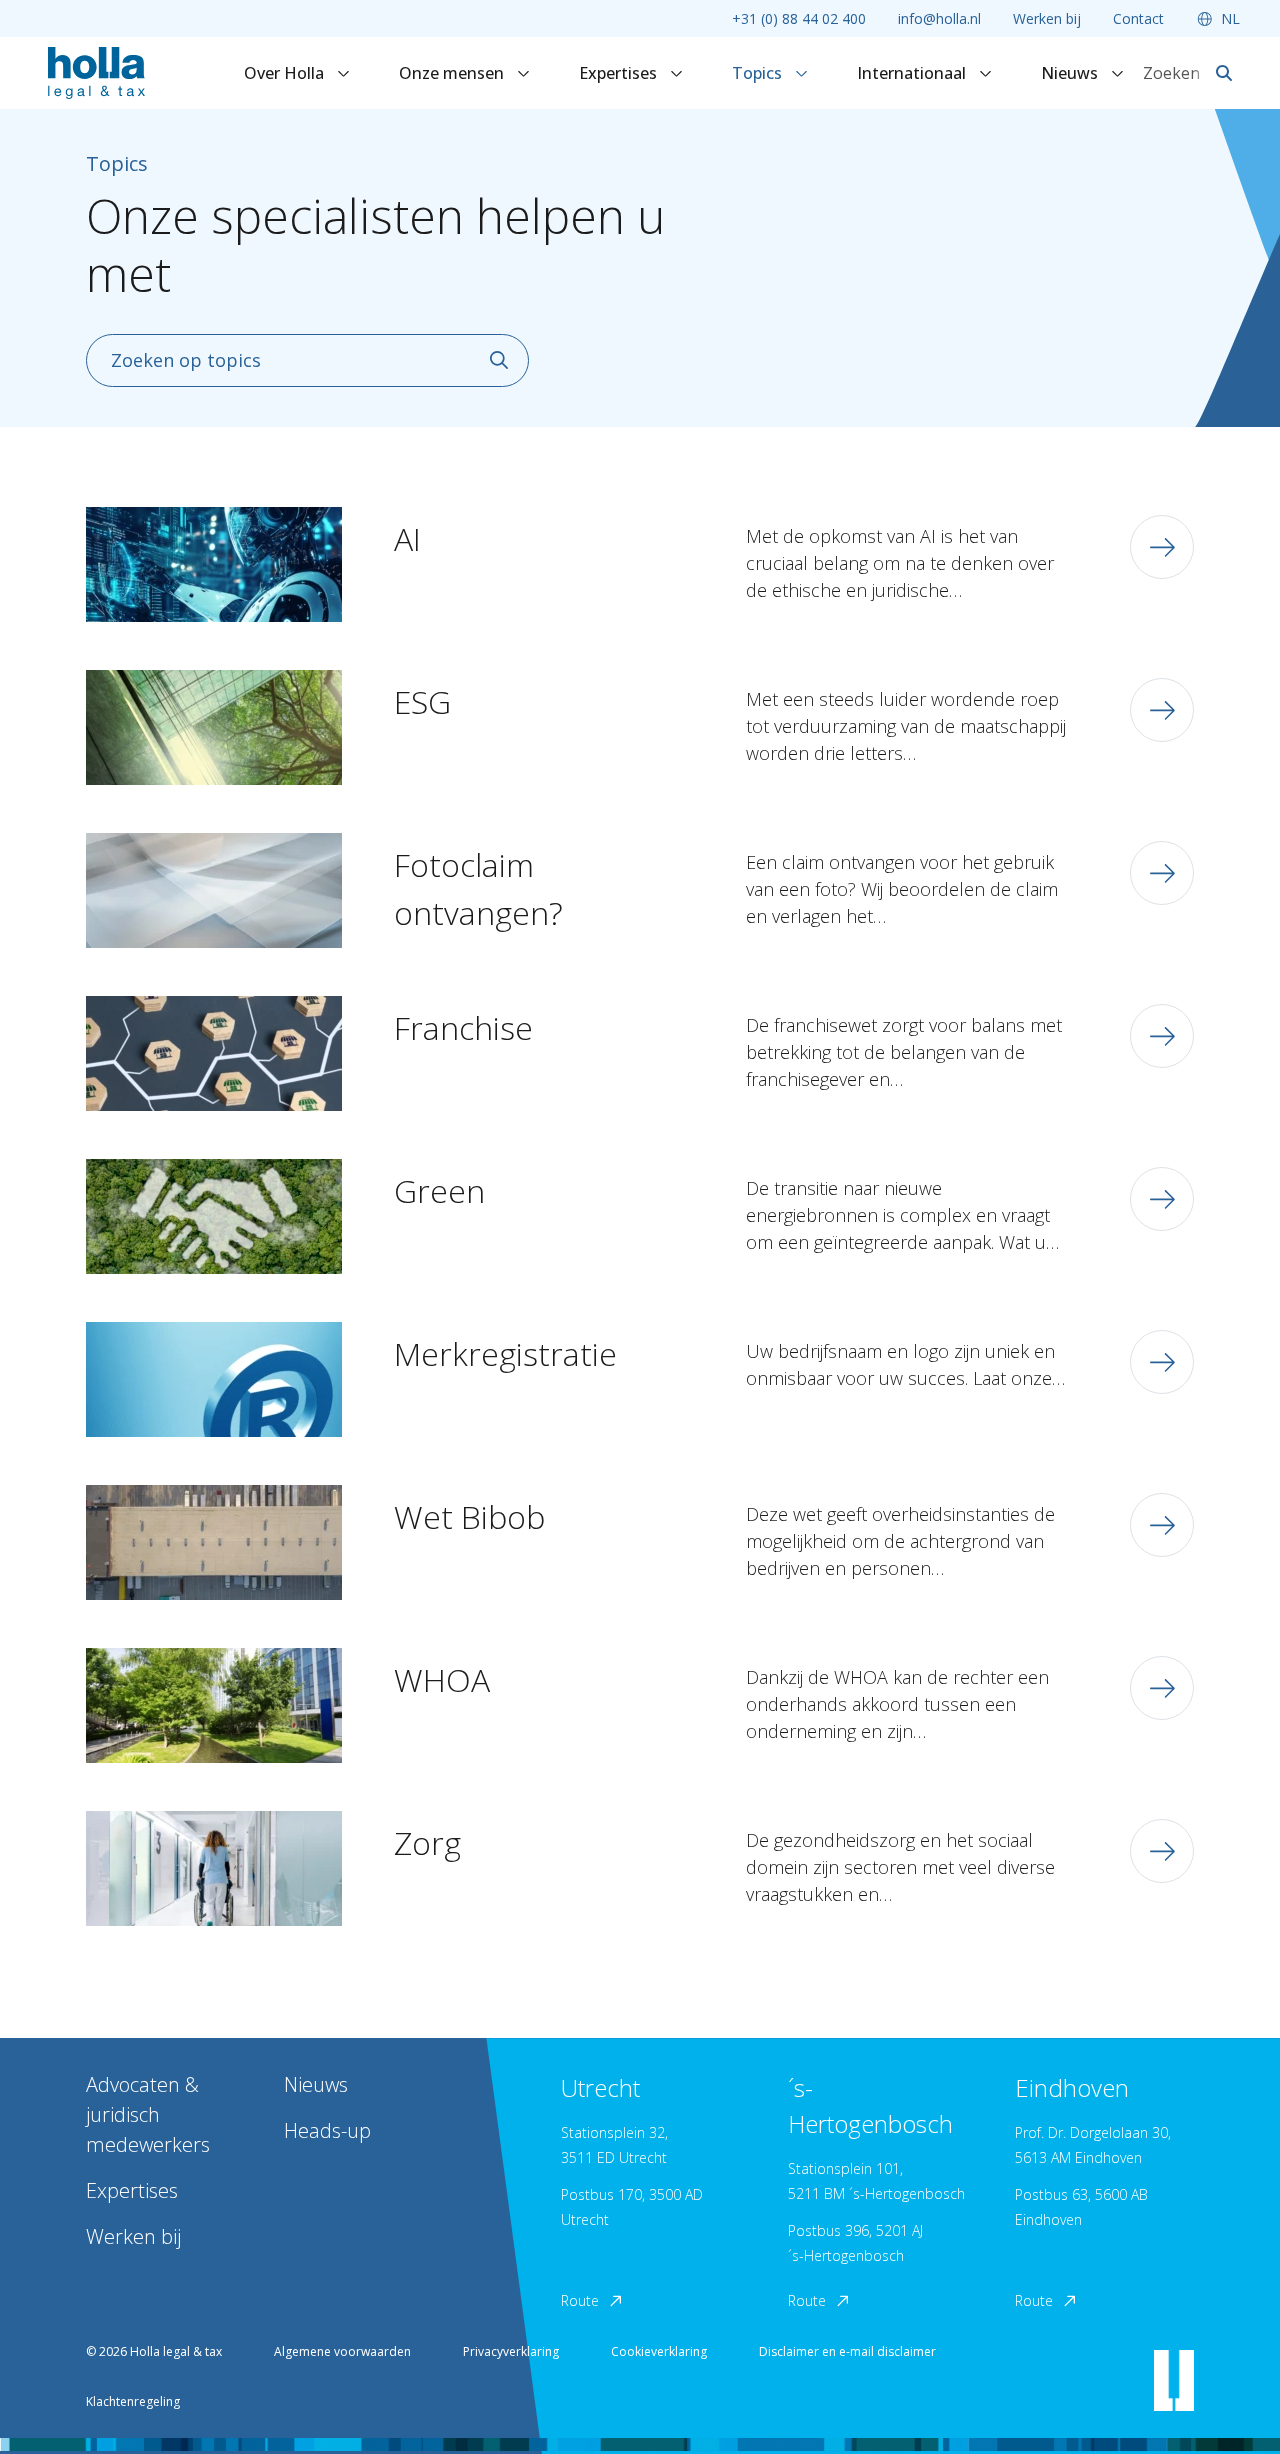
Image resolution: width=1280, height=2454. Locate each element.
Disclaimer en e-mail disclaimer (847, 2351)
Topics (759, 73)
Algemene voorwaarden (342, 2351)
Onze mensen (453, 73)
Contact (1138, 18)
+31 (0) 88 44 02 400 (799, 18)
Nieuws (1071, 73)
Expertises (620, 73)
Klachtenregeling (133, 2401)
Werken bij (1047, 18)
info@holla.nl (939, 18)
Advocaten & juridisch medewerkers (148, 2114)
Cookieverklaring (659, 2351)
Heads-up (327, 2130)
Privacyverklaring (511, 2351)
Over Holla (286, 73)
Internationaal (913, 73)
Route (580, 2300)
